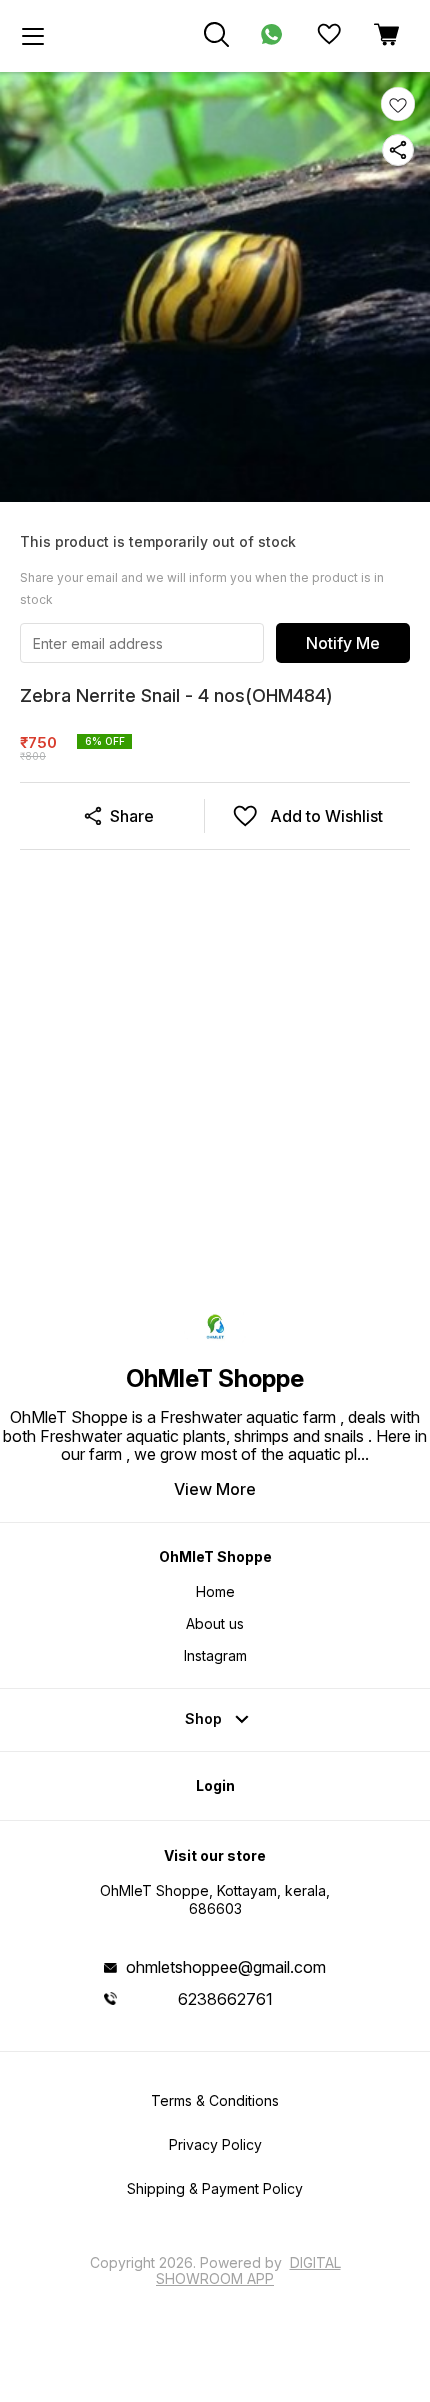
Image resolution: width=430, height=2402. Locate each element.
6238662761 (225, 1999)
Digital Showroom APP (248, 2270)
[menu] (33, 36)
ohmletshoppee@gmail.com (226, 1967)
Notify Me (343, 643)
